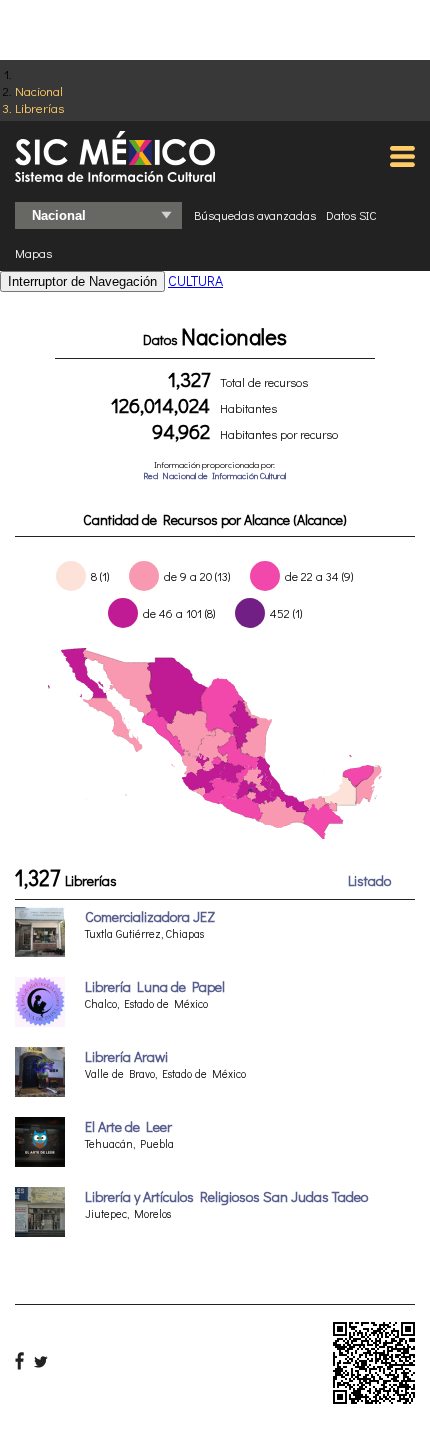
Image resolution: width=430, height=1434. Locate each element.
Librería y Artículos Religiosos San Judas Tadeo (226, 1196)
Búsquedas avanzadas (255, 215)
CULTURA (195, 280)
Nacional (39, 90)
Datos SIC (351, 215)
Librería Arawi (126, 1056)
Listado (369, 880)
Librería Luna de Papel (155, 986)
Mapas (33, 253)
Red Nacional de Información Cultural (214, 475)
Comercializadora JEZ (150, 916)
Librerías (39, 107)
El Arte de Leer (128, 1126)
